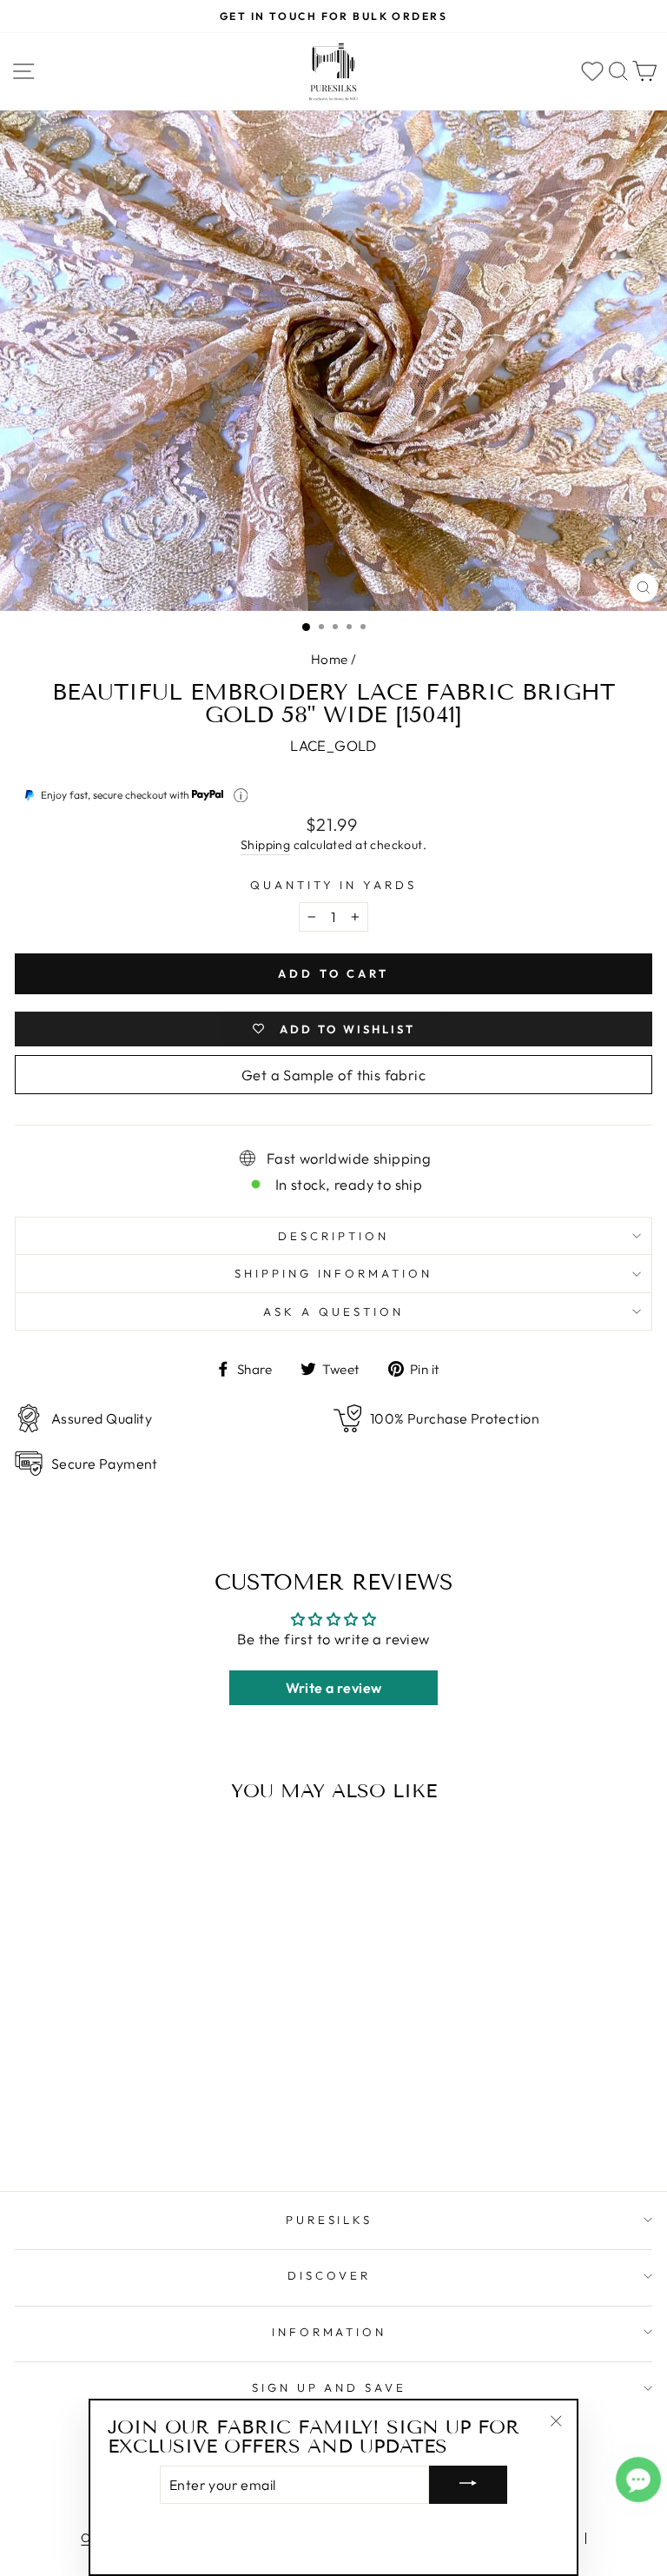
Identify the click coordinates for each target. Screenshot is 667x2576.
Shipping (265, 845)
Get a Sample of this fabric (333, 1075)
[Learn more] (241, 796)
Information (330, 2332)
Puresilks (330, 2220)
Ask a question (333, 1311)
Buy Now (138, 2128)
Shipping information (334, 1273)
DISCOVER (329, 2275)
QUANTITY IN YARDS (334, 885)
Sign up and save (330, 2387)
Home (330, 659)
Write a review (334, 1688)
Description (333, 1236)
